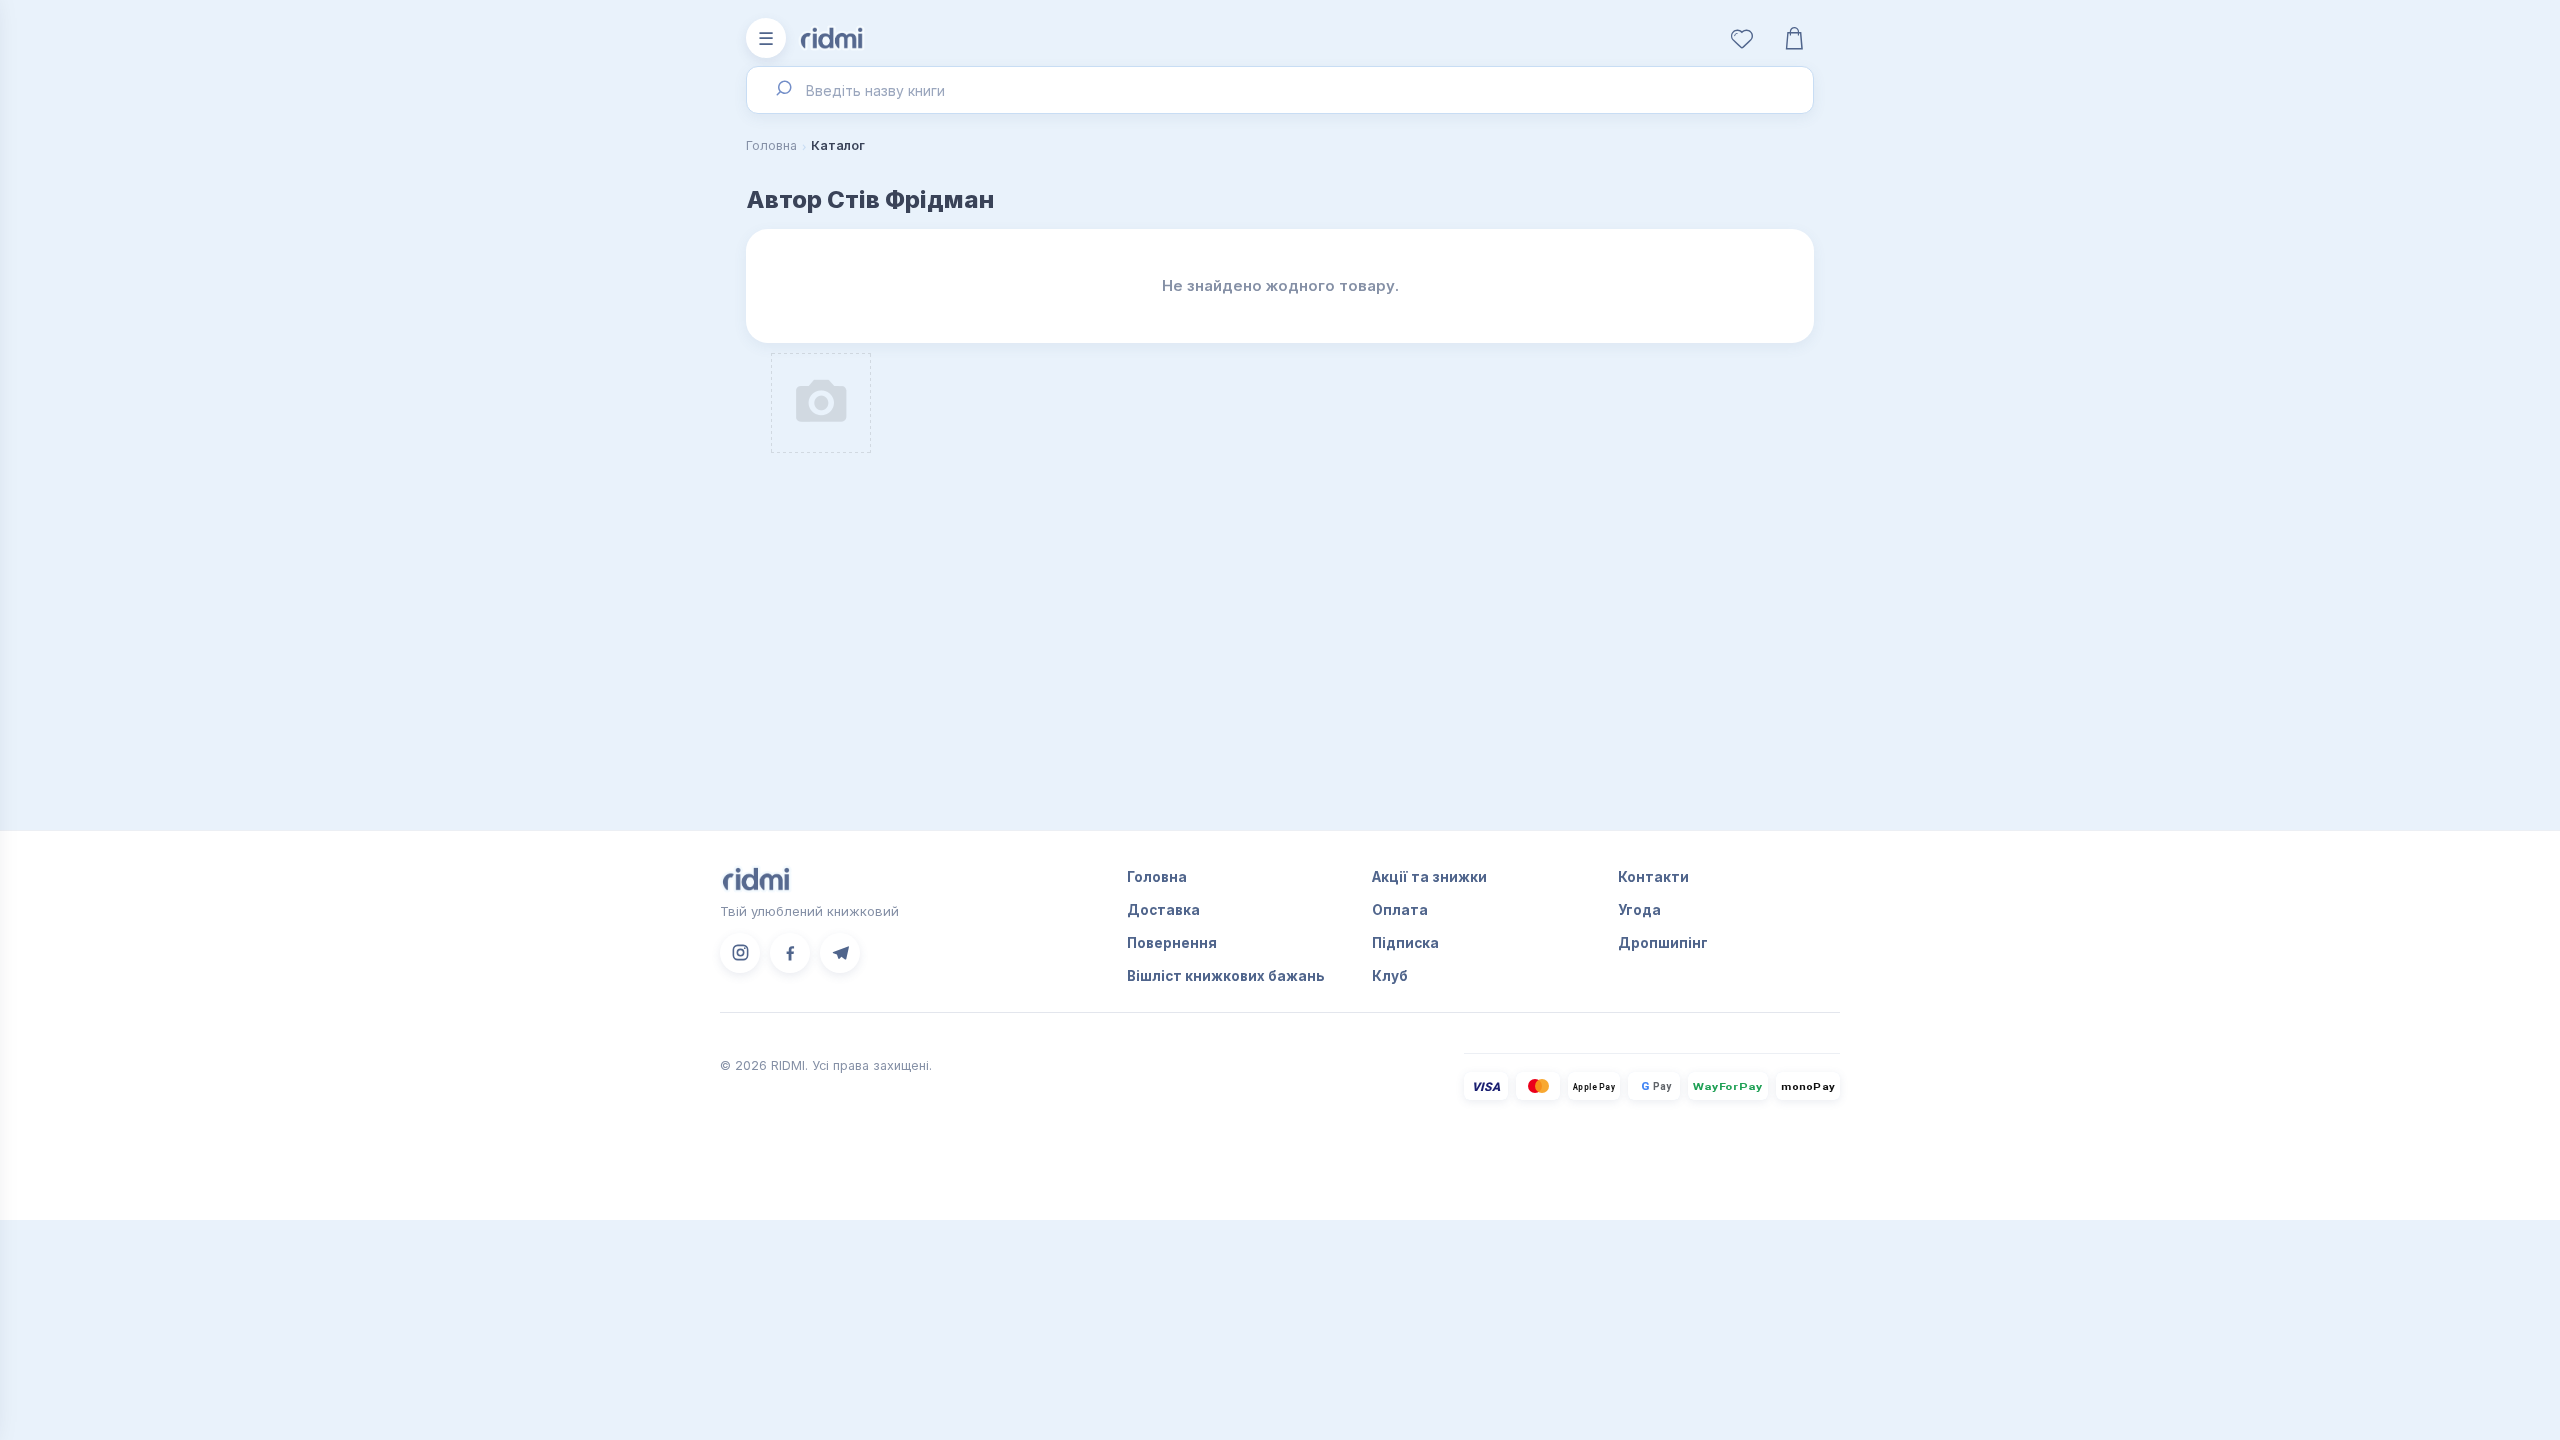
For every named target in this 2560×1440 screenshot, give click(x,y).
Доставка (1163, 910)
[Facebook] (790, 953)
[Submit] (782, 90)
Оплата (1400, 910)
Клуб (1390, 976)
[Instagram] (740, 953)
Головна (771, 145)
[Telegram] (840, 953)
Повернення (1172, 943)
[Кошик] (1794, 38)
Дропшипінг (1663, 943)
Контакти (1653, 877)
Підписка (1405, 943)
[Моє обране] (1742, 38)
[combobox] (1280, 90)
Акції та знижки (1429, 877)
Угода (1639, 910)
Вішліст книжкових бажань (1226, 976)
